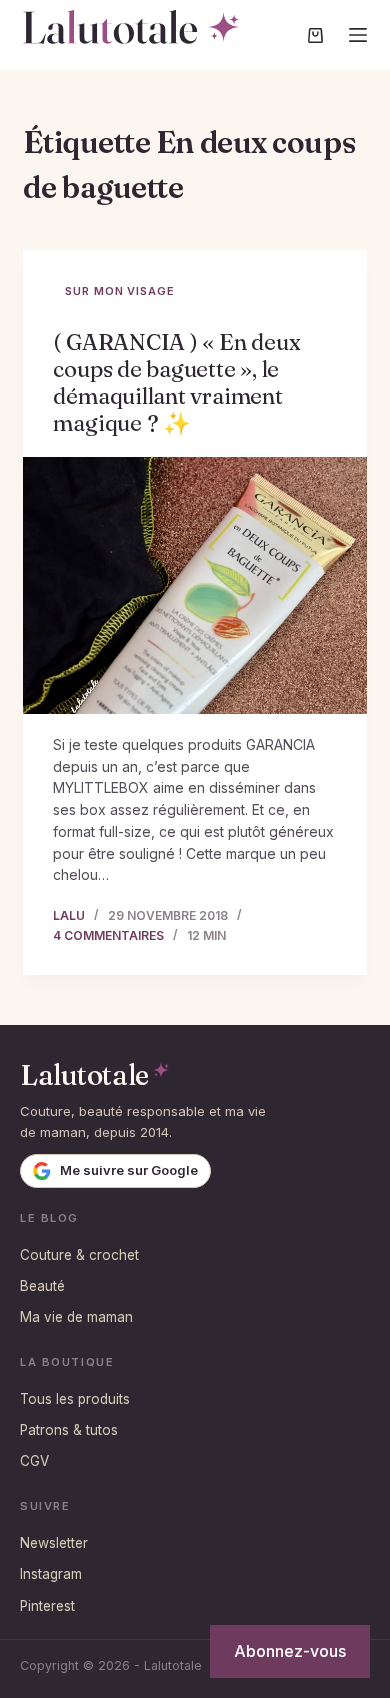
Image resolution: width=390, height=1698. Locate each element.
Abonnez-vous (290, 1651)
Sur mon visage (119, 291)
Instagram (51, 1574)
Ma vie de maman (76, 1317)
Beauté (42, 1286)
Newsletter (54, 1543)
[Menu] (358, 35)
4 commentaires (108, 935)
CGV (34, 1461)
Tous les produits (75, 1399)
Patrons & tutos (69, 1430)
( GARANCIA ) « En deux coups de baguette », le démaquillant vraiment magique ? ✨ (176, 382)
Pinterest (47, 1606)
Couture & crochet (79, 1255)
